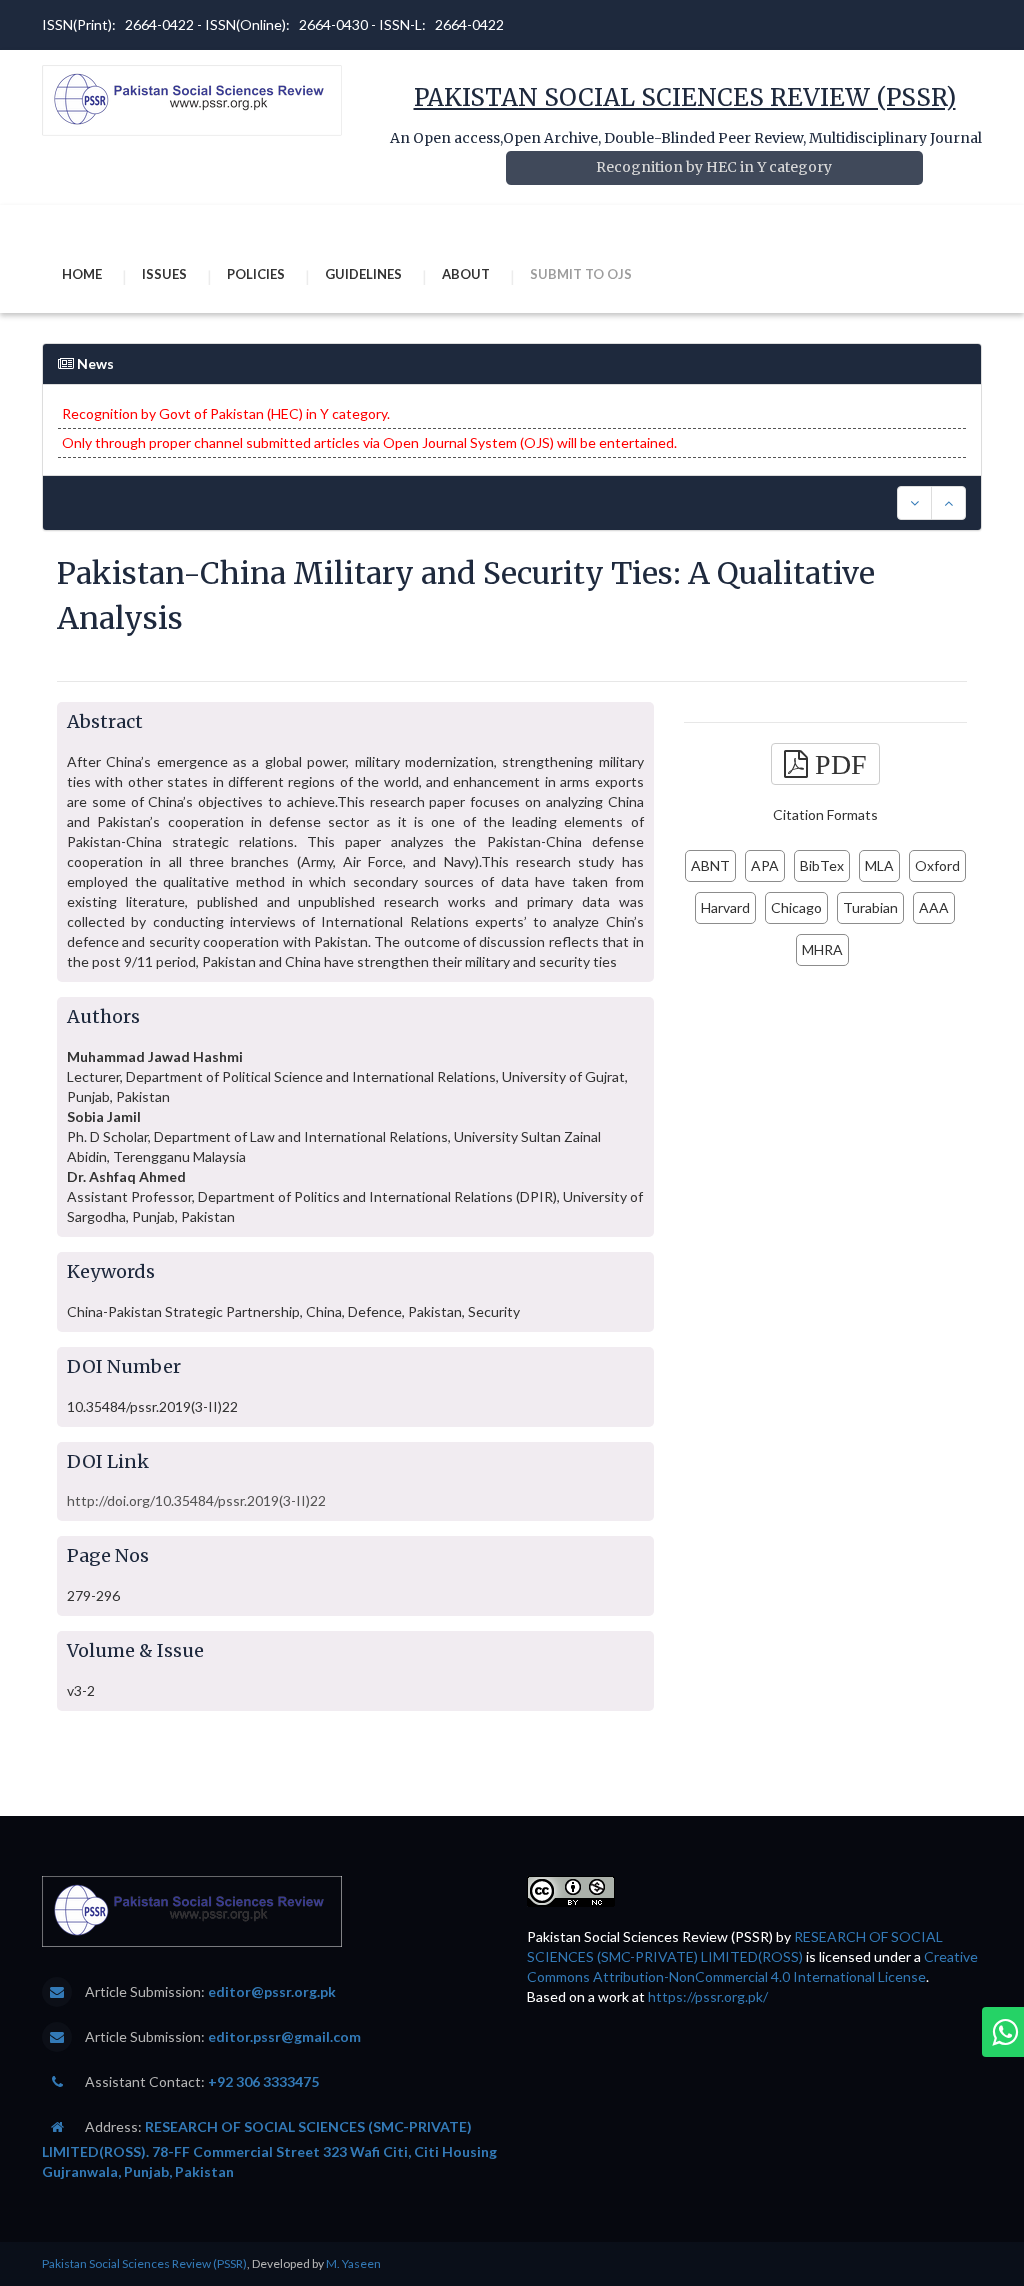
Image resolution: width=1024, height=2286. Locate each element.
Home (82, 274)
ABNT (710, 865)
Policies (256, 274)
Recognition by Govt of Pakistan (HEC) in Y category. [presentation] (226, 413)
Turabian (870, 907)
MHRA (822, 949)
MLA (879, 865)
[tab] (512, 414)
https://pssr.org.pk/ (708, 1996)
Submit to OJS (581, 274)
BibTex (822, 865)
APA (765, 865)
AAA (934, 907)
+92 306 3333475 (263, 2081)
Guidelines (363, 274)
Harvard (725, 907)
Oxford (937, 865)
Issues (164, 274)
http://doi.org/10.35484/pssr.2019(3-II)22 (196, 1500)
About (466, 274)
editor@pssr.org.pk (272, 1991)
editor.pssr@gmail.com (284, 2036)
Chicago (796, 907)
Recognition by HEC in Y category (714, 167)
